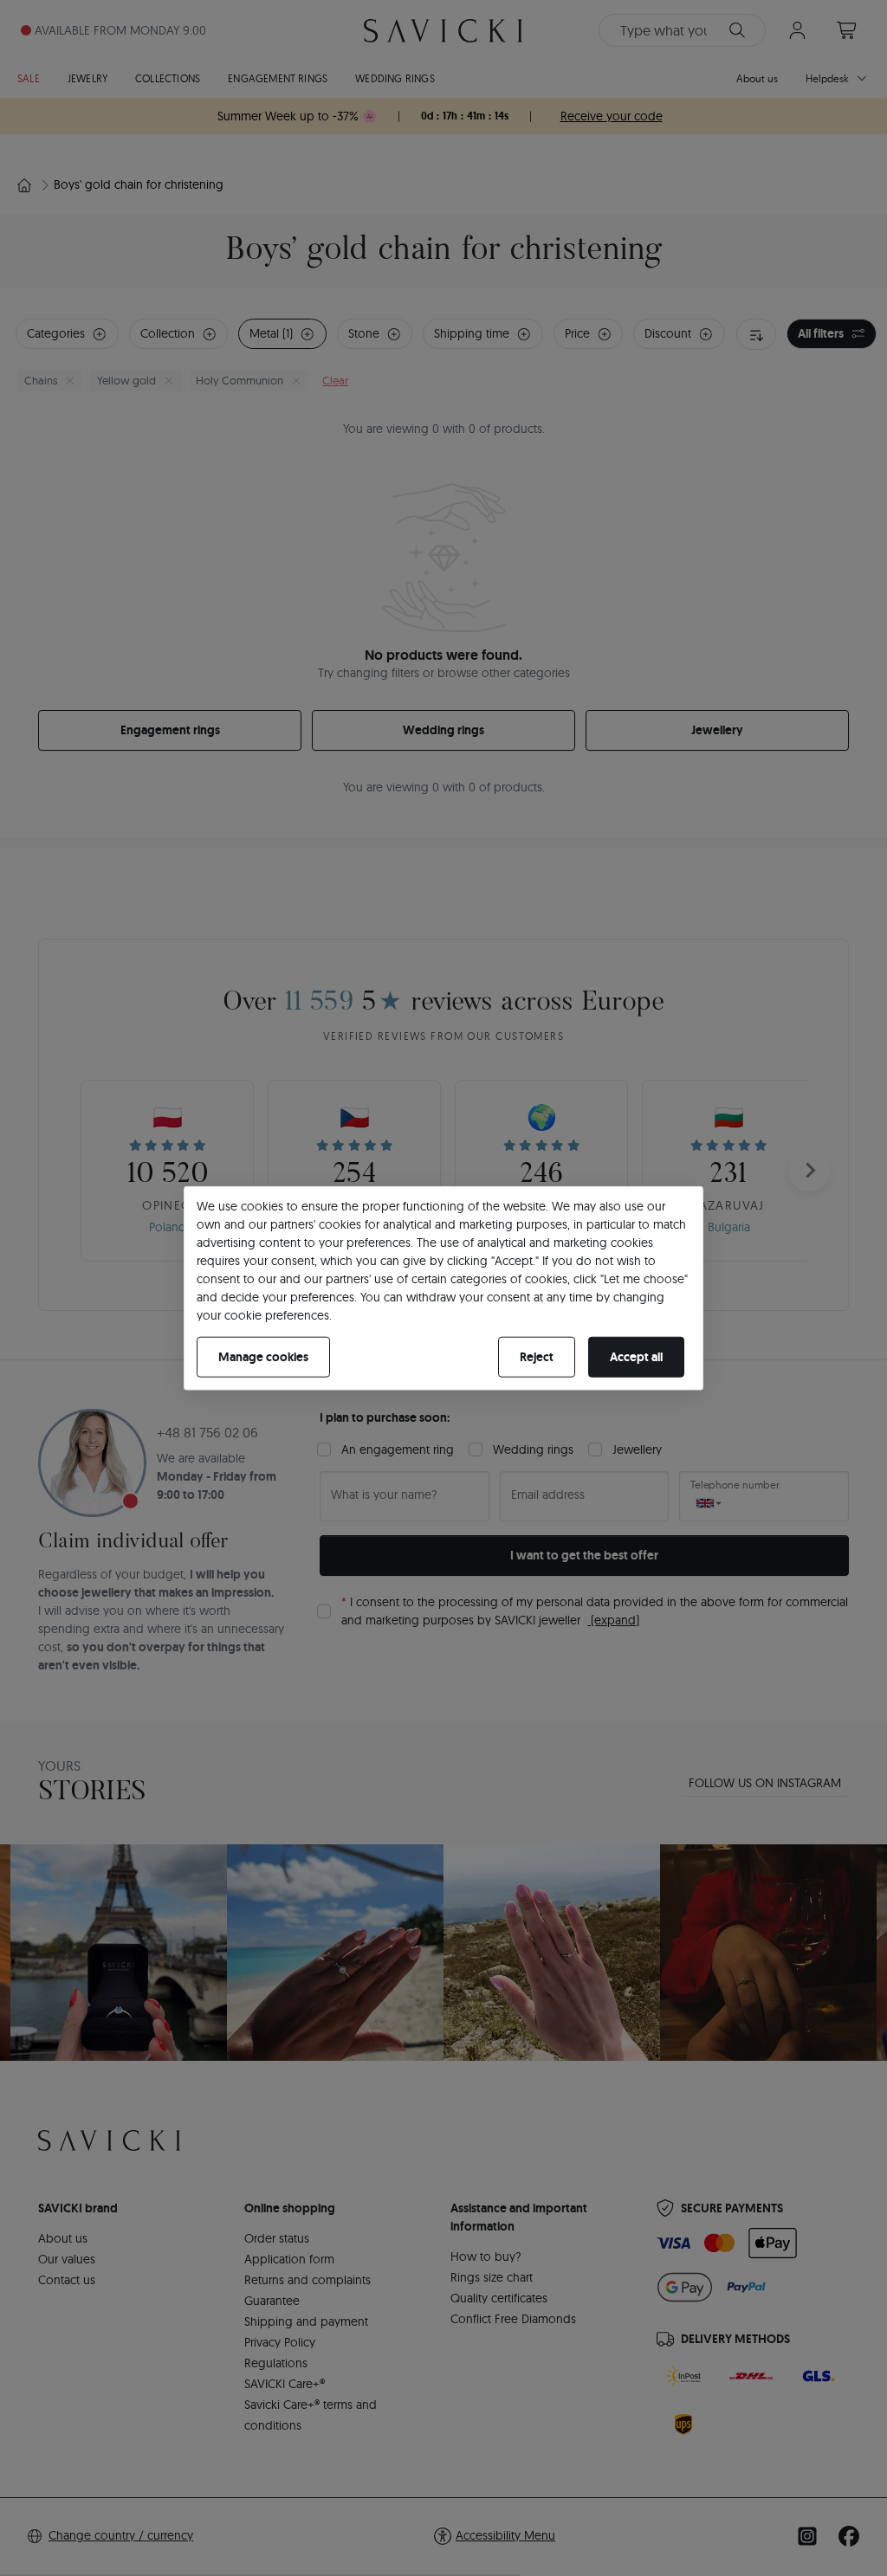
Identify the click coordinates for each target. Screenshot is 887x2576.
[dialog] (443, 1288)
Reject (537, 1357)
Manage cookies (263, 1357)
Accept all (636, 1357)
